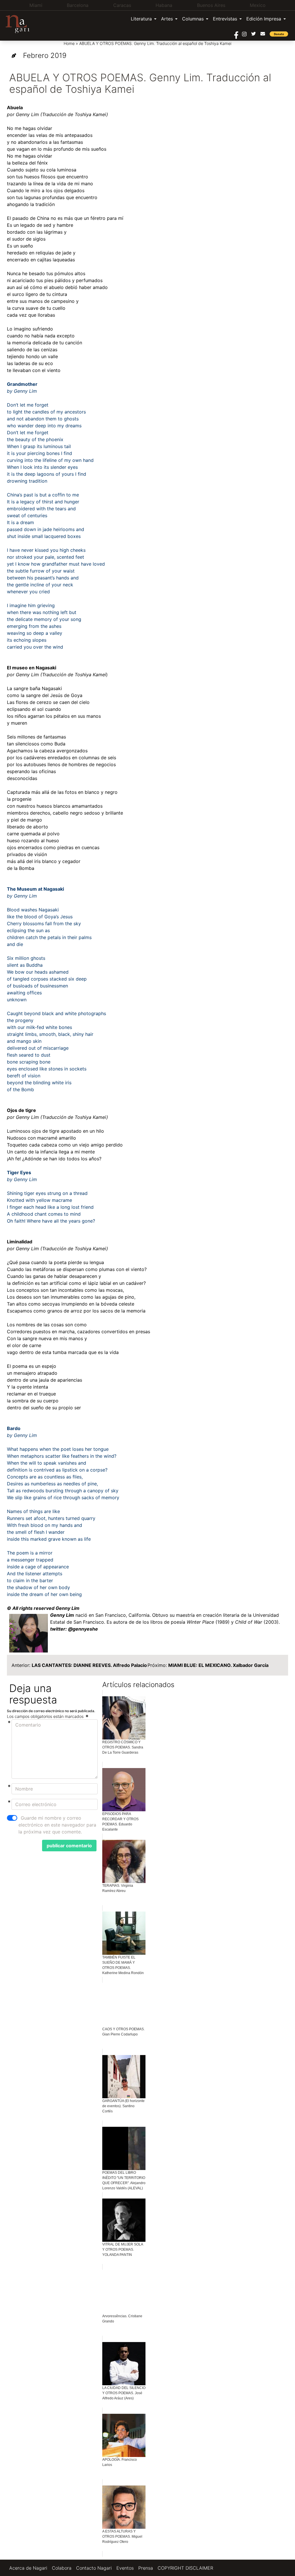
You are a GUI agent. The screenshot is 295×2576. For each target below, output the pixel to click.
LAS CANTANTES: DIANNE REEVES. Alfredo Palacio (89, 1665)
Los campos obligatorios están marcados (46, 1716)
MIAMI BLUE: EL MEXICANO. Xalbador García (218, 1665)
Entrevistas (225, 19)
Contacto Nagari (94, 2568)
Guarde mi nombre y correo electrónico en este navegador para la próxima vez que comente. (57, 1825)
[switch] (12, 1818)
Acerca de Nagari (28, 2568)
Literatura (141, 19)
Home (69, 43)
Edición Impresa (264, 19)
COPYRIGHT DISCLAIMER (185, 2568)
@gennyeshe (83, 1629)
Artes (167, 19)
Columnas (193, 19)
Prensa (146, 2568)
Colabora (62, 2568)
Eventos (125, 2568)
